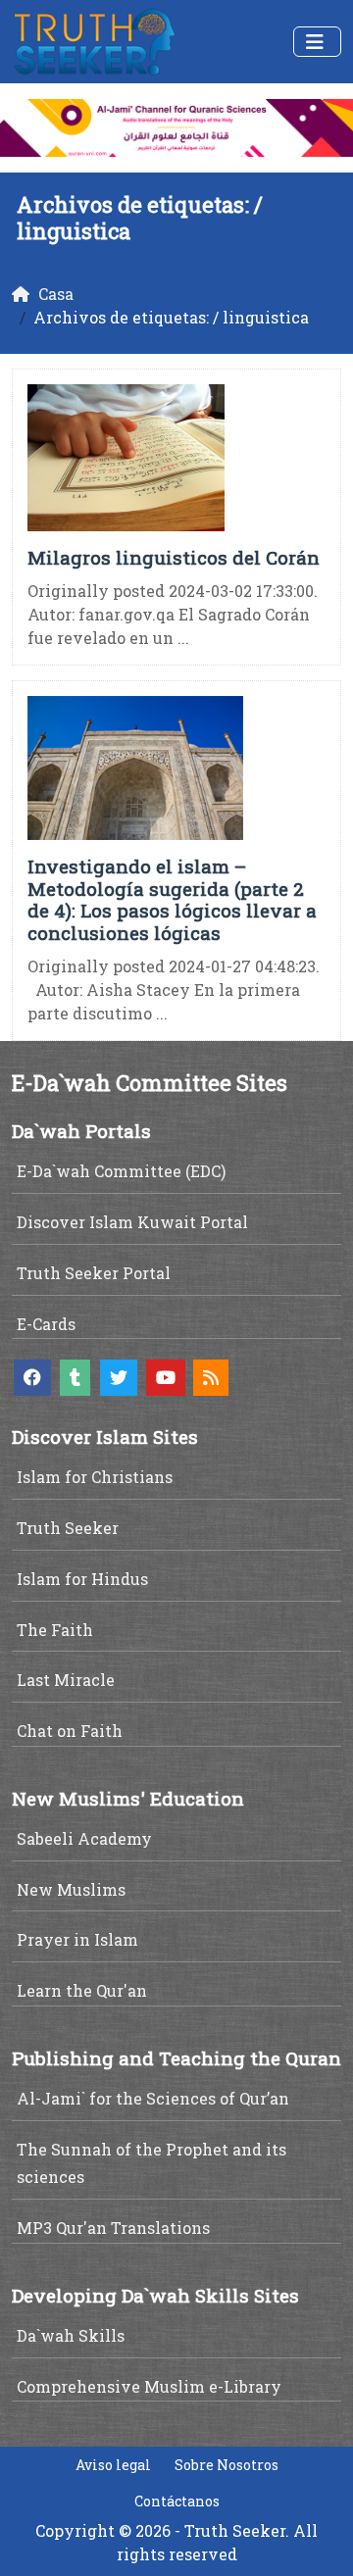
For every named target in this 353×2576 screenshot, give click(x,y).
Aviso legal (113, 2465)
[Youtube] (166, 1378)
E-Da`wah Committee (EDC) (121, 1171)
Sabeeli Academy (84, 1838)
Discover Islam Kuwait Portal (132, 1222)
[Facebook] (32, 1378)
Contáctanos (177, 2501)
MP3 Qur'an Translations (113, 2228)
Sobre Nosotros (227, 2465)
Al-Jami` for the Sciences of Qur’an (153, 2098)
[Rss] (211, 1378)
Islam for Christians (95, 1477)
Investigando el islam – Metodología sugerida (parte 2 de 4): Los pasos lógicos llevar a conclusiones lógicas (172, 899)
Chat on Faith (70, 1731)
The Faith (55, 1630)
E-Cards (46, 1324)
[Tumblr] (75, 1378)
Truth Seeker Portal (94, 1273)
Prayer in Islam (77, 1939)
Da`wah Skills (71, 2335)
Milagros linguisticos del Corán (174, 557)
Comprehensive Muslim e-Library (149, 2386)
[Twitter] (119, 1378)
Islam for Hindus (82, 1579)
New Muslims (71, 1889)
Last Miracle (66, 1680)
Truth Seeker (68, 1528)
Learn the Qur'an (82, 1990)
